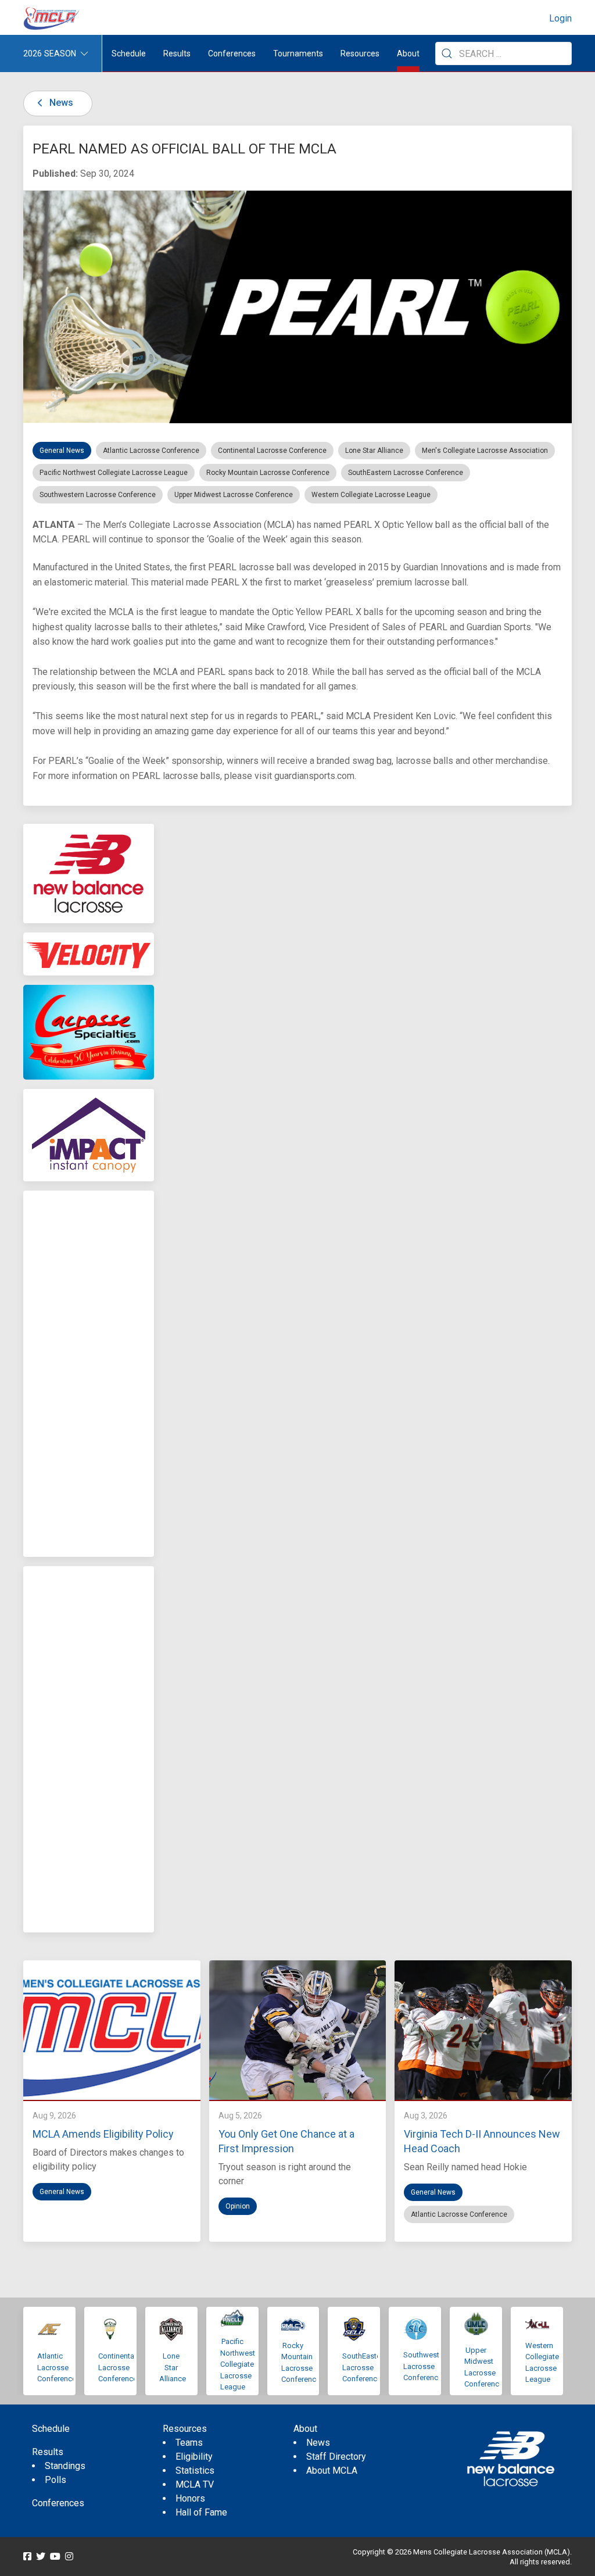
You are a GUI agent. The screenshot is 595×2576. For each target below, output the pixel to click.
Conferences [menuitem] (58, 2503)
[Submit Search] (447, 53)
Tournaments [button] (298, 53)
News (60, 103)
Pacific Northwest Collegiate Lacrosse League (238, 2364)
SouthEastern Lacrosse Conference (365, 2367)
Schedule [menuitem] (129, 53)
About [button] (408, 53)
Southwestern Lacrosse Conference (426, 2366)
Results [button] (177, 53)
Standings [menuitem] (65, 2466)
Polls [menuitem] (55, 2480)
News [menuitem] (318, 2443)
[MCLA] (52, 19)
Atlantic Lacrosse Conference (57, 2367)
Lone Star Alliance (173, 2367)
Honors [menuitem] (190, 2498)
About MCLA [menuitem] (332, 2470)
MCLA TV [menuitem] (195, 2484)
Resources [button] (360, 53)
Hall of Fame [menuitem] (201, 2512)
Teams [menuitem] (189, 2443)
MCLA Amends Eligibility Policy (103, 2134)
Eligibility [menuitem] (194, 2457)
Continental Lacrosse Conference (118, 2367)
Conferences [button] (232, 53)
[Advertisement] (89, 1374)
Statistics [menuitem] (195, 2470)
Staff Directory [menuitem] (336, 2457)
